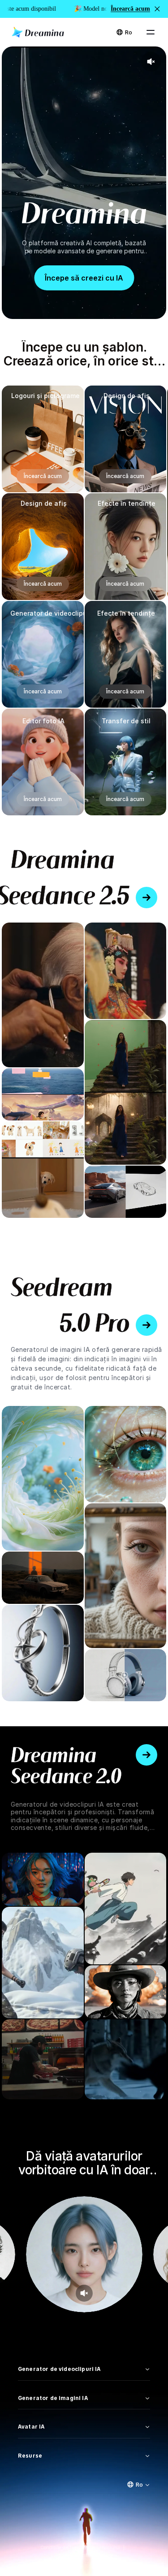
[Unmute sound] (84, 2293)
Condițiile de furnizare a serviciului (80, 2547)
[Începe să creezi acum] (146, 898)
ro (129, 32)
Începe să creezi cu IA (84, 278)
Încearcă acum (43, 476)
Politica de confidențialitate (84, 2555)
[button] (157, 9)
